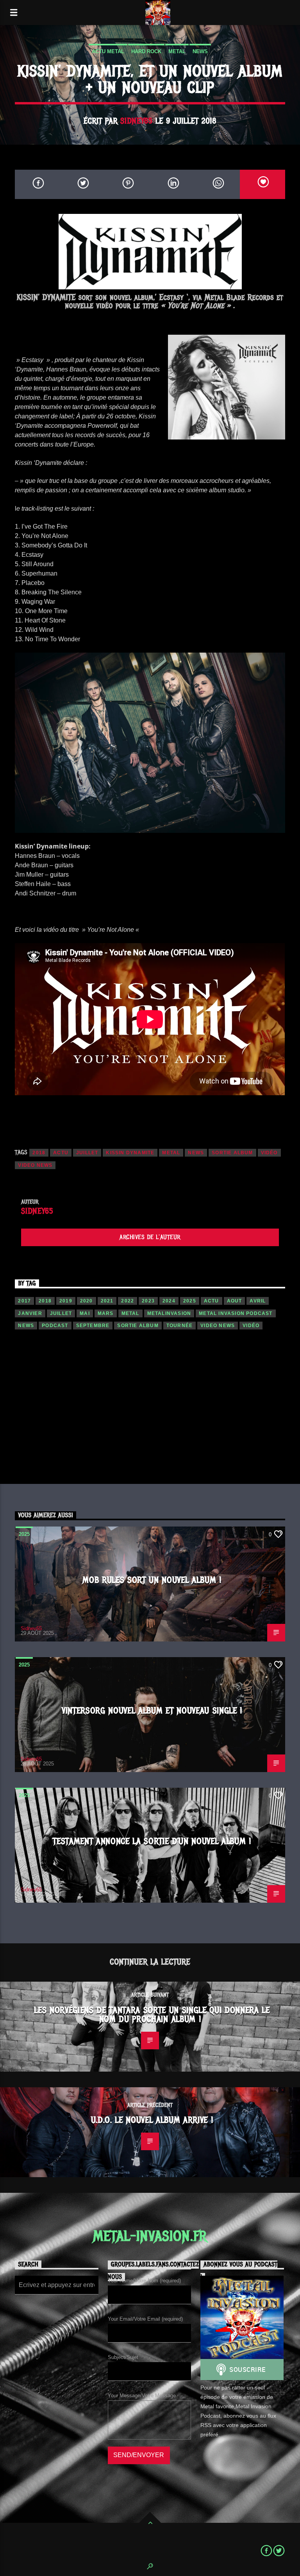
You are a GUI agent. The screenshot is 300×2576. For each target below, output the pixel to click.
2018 (39, 1153)
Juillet (87, 1153)
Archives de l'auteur (150, 1237)
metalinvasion (169, 1313)
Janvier (30, 1313)
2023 (148, 1301)
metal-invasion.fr (150, 2236)
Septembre (93, 1326)
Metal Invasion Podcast (236, 1313)
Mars (106, 1313)
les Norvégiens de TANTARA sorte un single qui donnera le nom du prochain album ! (152, 2015)
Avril (258, 1301)
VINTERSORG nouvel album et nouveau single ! (152, 1711)
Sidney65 (136, 121)
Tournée (179, 1326)
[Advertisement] (150, 1412)
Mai (85, 1313)
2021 (107, 1301)
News (200, 51)
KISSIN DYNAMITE (130, 1153)
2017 (24, 1301)
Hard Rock (146, 51)
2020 (87, 1301)
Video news (35, 1165)
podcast (55, 1326)
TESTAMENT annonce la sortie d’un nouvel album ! (152, 1841)
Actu (61, 1153)
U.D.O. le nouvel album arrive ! (152, 2120)
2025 (190, 1301)
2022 (128, 1301)
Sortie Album (232, 1153)
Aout (235, 1301)
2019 (66, 1301)
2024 (169, 1301)
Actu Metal (108, 51)
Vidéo (269, 1153)
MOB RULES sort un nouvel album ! (152, 1580)
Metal (177, 51)
